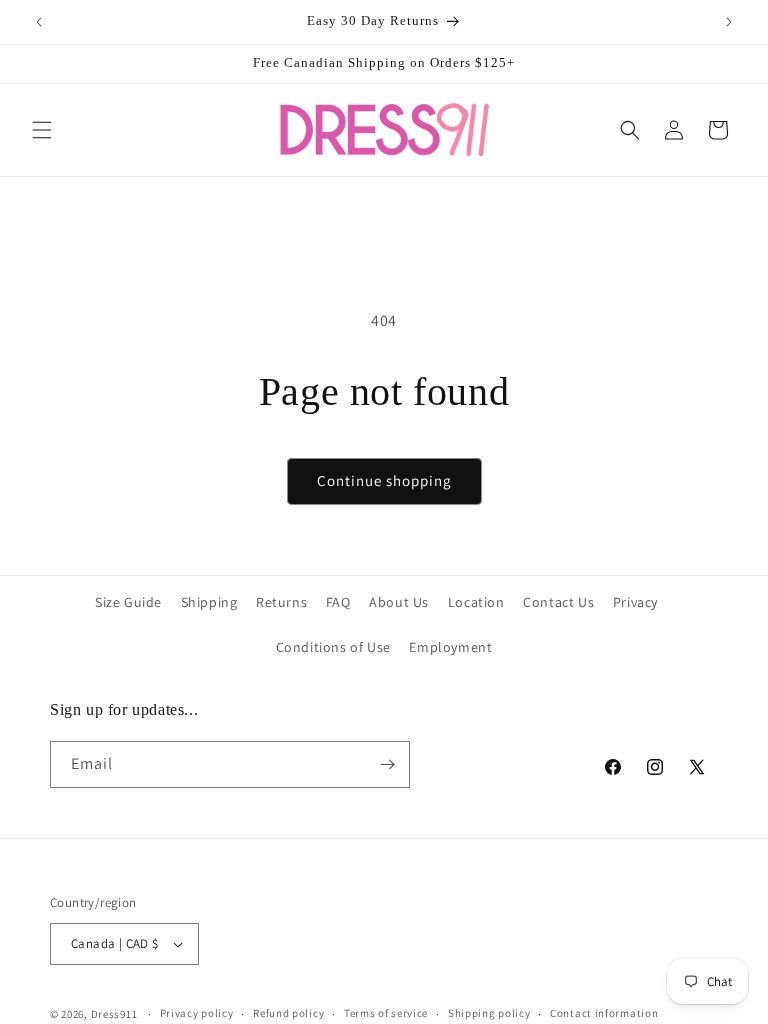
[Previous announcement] (39, 22)
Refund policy (288, 1013)
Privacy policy (197, 1013)
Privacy (635, 602)
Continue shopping (384, 480)
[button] (42, 130)
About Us (399, 602)
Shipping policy (489, 1013)
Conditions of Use (333, 647)
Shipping (209, 602)
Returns (281, 602)
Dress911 (114, 1014)
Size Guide (128, 602)
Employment (450, 647)
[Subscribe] (387, 764)
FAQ (338, 602)
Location (476, 602)
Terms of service (386, 1013)
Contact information (604, 1013)
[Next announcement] (729, 22)
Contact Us (558, 602)
